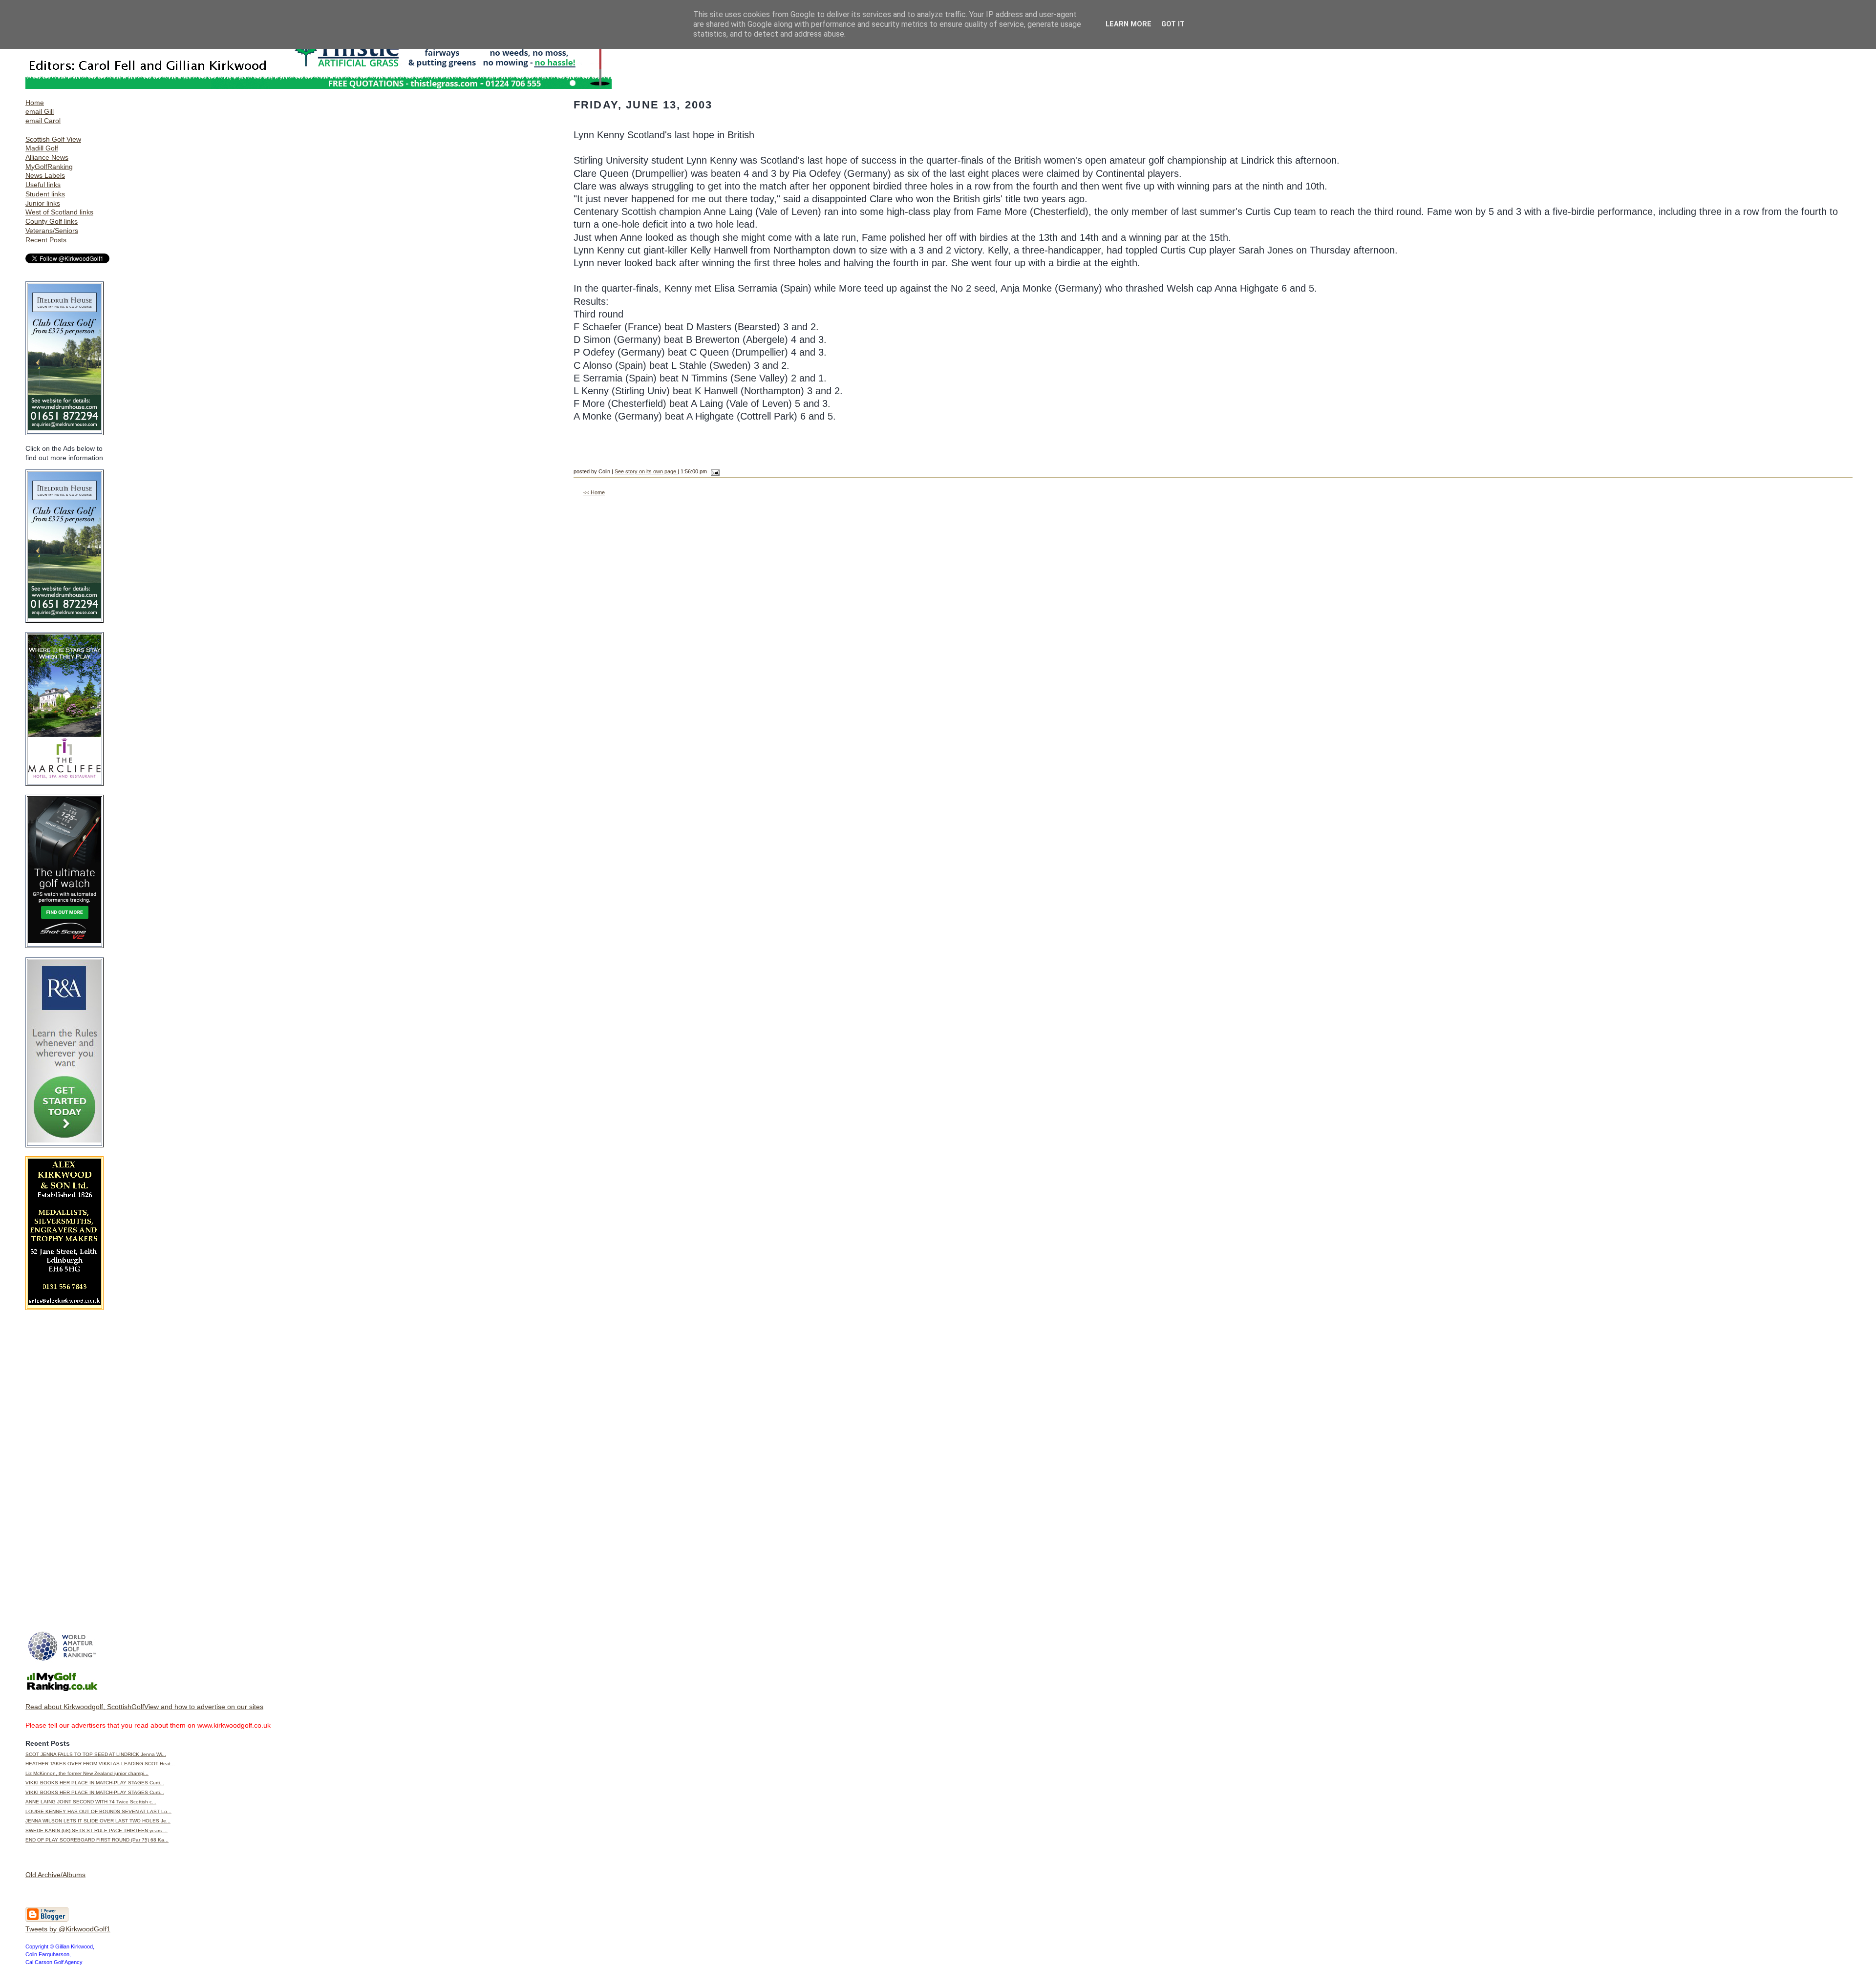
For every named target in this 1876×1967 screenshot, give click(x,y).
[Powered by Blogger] (47, 1920)
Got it (1173, 24)
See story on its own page (646, 471)
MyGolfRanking (49, 167)
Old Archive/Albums (55, 1875)
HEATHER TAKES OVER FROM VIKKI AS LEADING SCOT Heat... (100, 1764)
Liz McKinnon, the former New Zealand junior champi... (87, 1773)
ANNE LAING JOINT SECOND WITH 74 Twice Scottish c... (91, 1802)
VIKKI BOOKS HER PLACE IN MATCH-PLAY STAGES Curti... (95, 1783)
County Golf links (52, 221)
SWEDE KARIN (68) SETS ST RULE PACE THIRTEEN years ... (96, 1830)
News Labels (45, 175)
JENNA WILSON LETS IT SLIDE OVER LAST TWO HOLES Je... (98, 1821)
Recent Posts (46, 240)
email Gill (40, 111)
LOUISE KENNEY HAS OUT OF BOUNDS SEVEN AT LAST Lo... (98, 1811)
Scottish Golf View (53, 139)
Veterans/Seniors (52, 231)
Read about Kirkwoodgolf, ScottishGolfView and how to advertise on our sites (144, 1707)
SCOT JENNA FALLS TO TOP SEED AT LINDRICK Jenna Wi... (96, 1754)
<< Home (594, 492)
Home (35, 103)
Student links (45, 194)
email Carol (43, 121)
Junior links (43, 203)
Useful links (43, 185)
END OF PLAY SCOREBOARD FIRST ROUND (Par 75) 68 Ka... (97, 1840)
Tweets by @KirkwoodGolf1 (68, 1929)
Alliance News (47, 157)
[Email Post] (714, 471)
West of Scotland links (59, 212)
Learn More (1129, 24)
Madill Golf (42, 148)
